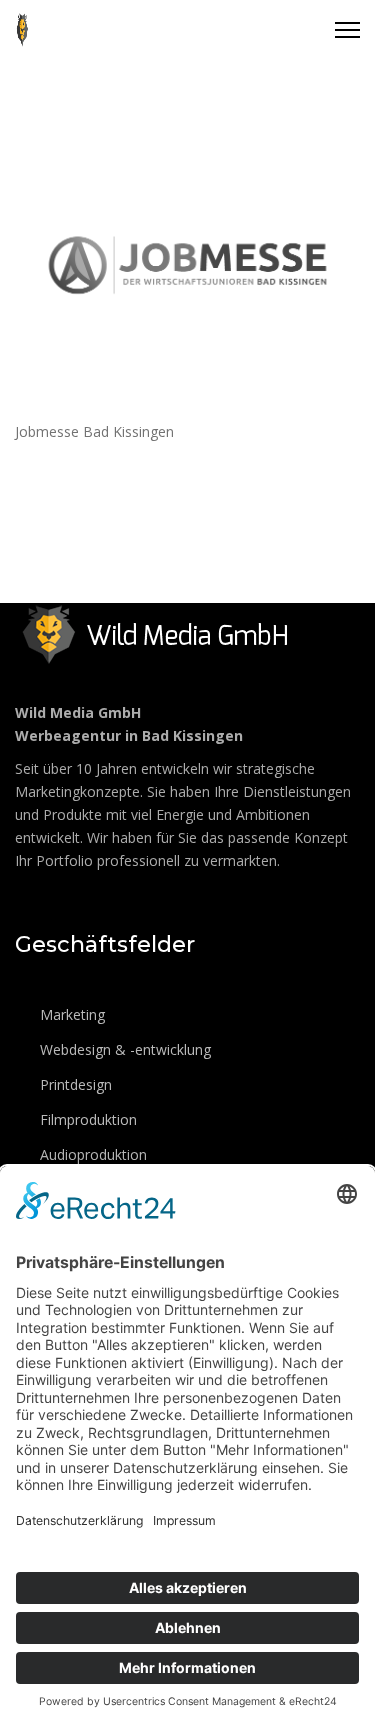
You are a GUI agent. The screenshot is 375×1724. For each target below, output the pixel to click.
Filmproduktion (86, 1119)
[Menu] (347, 30)
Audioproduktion (91, 1154)
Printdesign (74, 1084)
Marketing (70, 1014)
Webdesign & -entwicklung (123, 1049)
